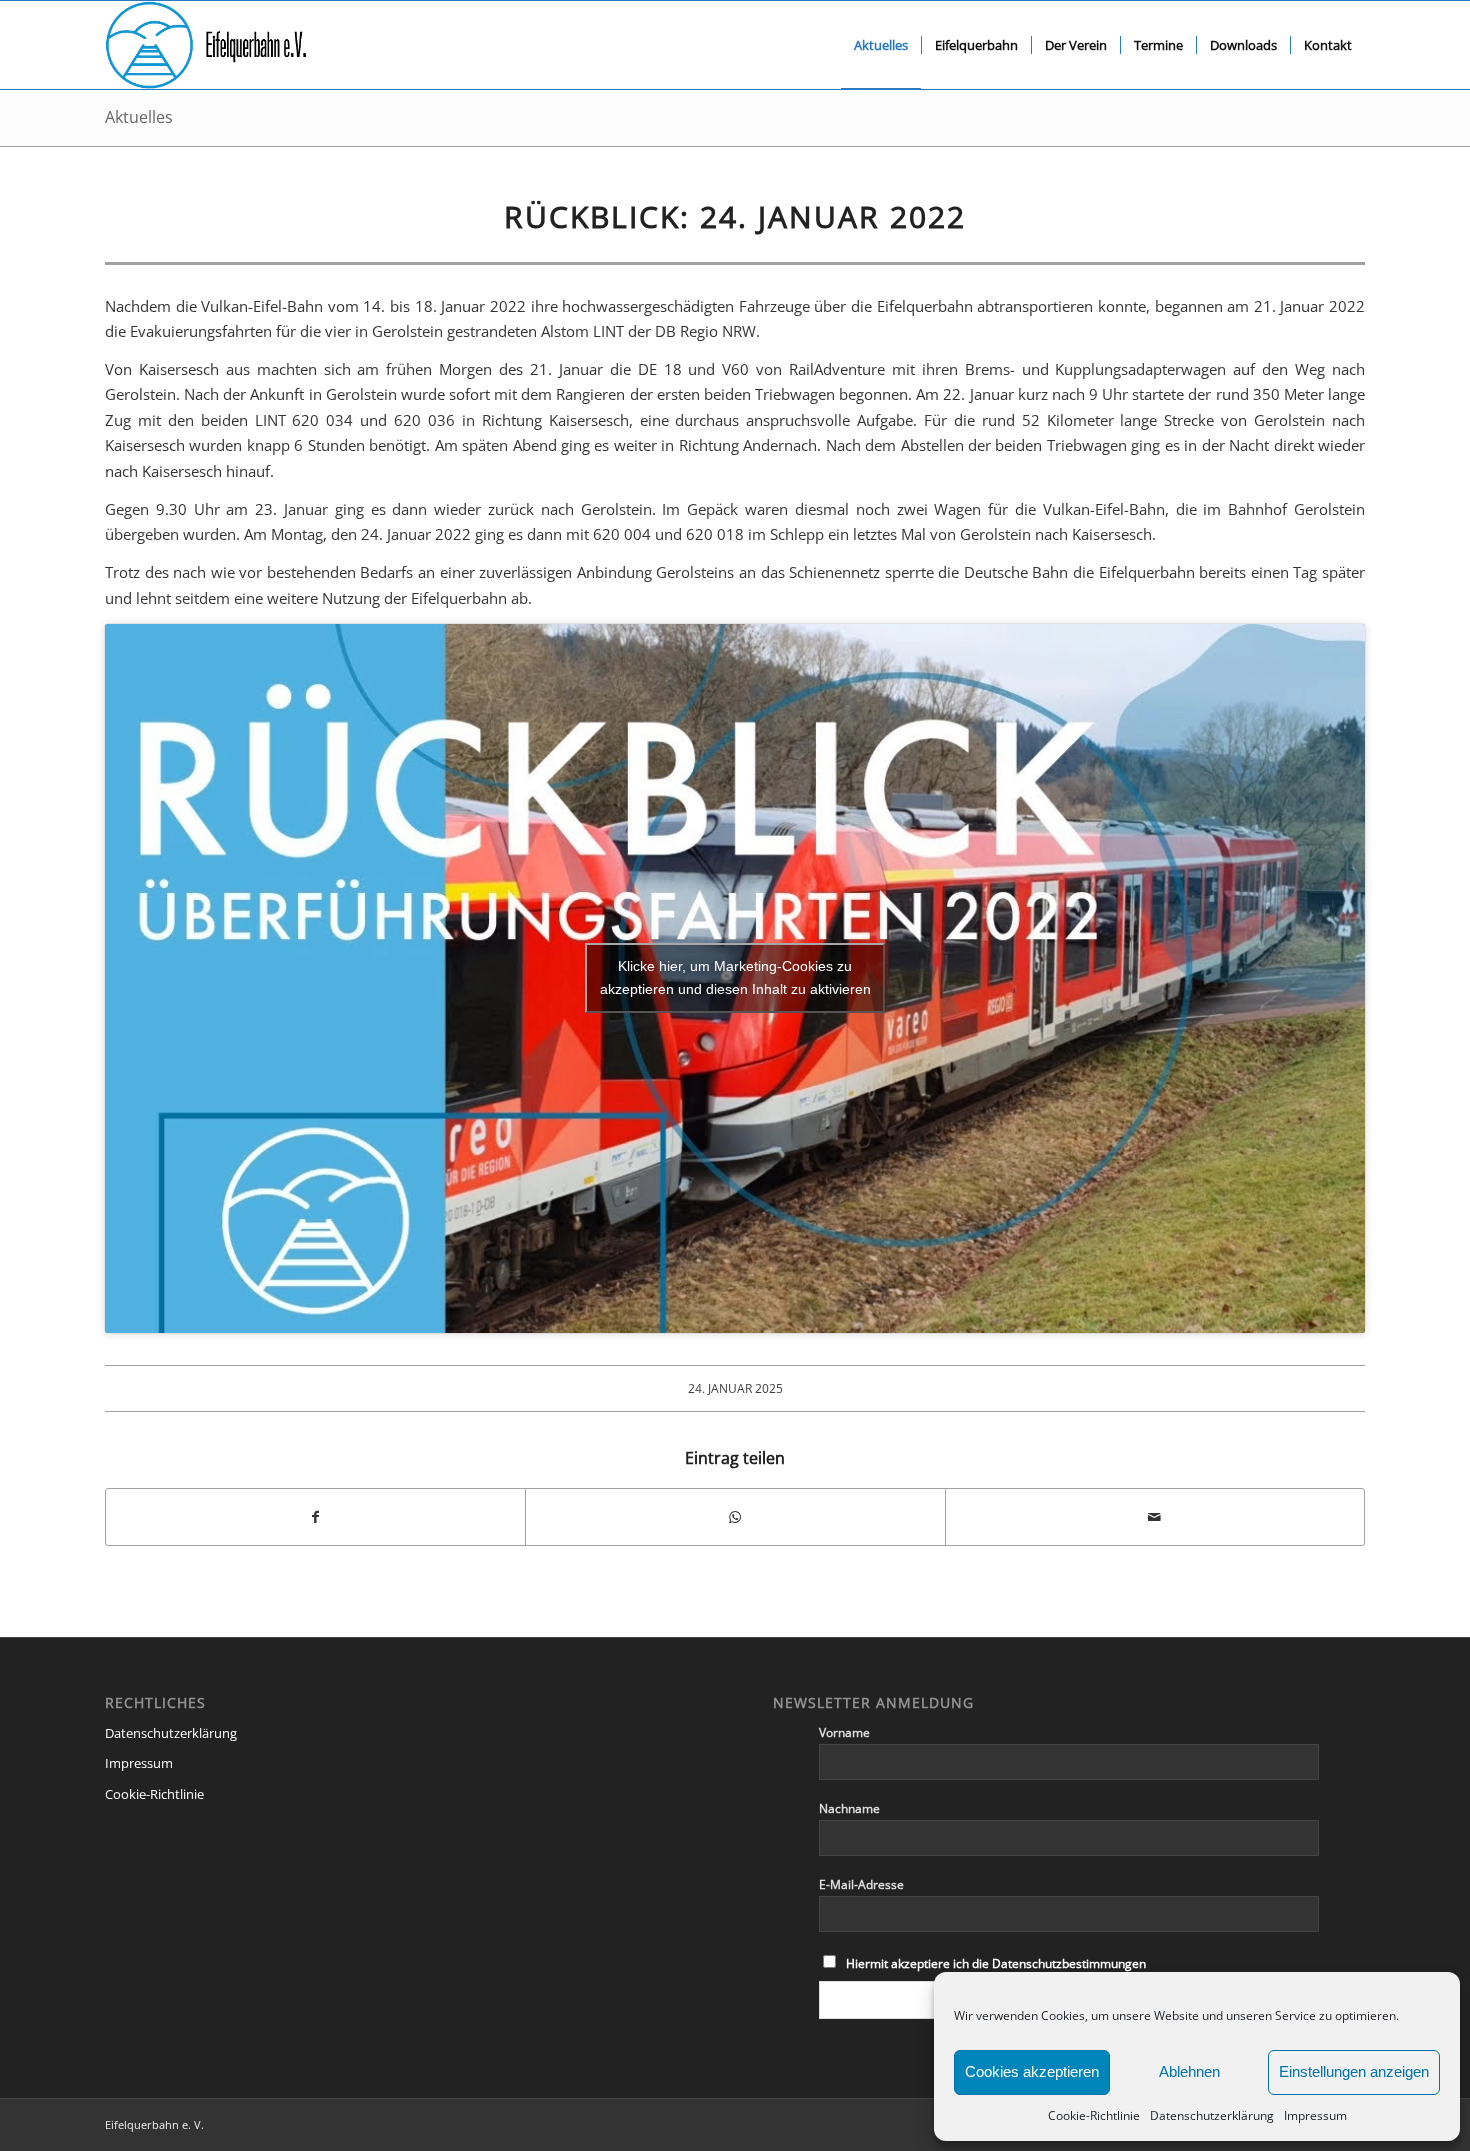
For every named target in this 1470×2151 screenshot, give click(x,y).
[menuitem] (881, 45)
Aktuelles (139, 117)
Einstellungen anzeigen (1354, 2071)
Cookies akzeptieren (1032, 2071)
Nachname (849, 1808)
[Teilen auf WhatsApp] (735, 1517)
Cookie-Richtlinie (1094, 2115)
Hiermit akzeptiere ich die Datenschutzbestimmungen (996, 1963)
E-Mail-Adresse (861, 1884)
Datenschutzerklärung (1212, 2115)
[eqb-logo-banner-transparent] (206, 45)
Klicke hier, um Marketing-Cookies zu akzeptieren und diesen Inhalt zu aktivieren (735, 977)
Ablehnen (1189, 2071)
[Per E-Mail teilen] (1155, 1517)
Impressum (1315, 2115)
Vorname (844, 1732)
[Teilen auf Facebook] (315, 1517)
